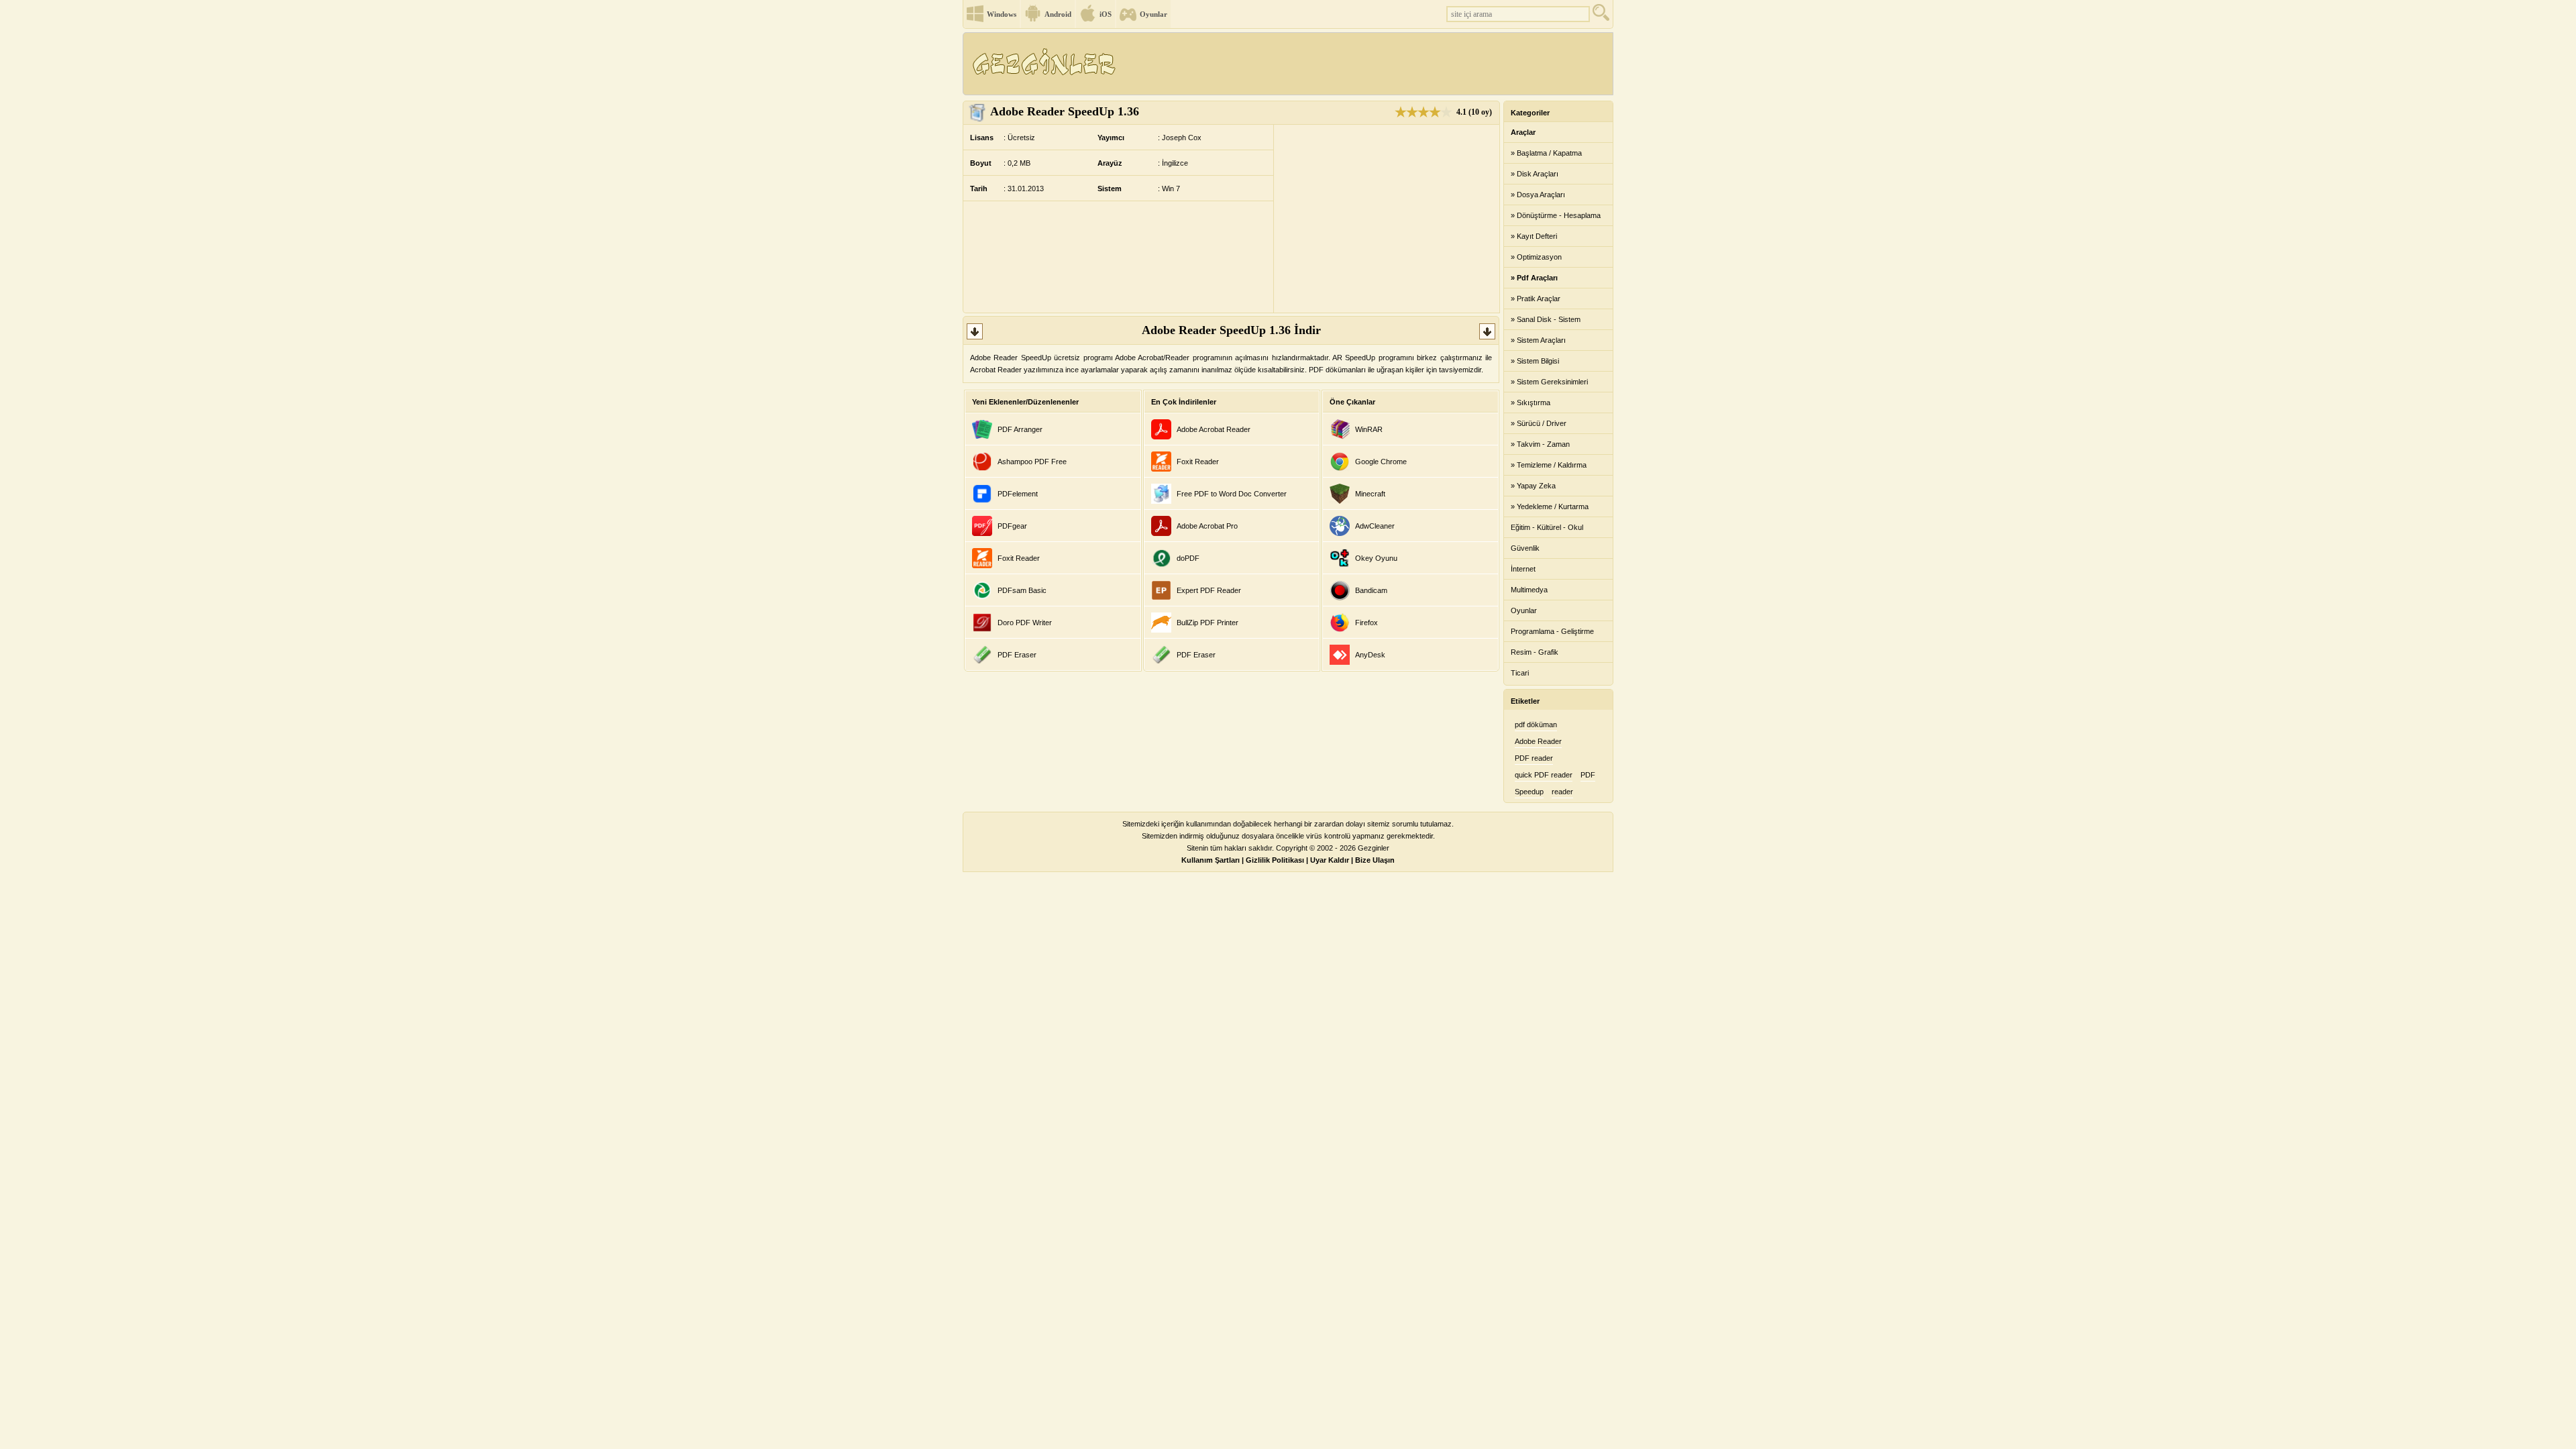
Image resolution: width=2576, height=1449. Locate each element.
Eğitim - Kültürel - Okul (1547, 527)
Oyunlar (1153, 14)
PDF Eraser (1017, 655)
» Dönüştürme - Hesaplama (1556, 215)
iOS (1106, 14)
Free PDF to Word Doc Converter (1232, 494)
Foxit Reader (1019, 558)
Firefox (1366, 623)
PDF (1588, 775)
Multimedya (1529, 590)
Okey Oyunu (1376, 558)
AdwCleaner (1375, 526)
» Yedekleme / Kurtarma (1550, 506)
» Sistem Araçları (1538, 340)
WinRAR (1369, 429)
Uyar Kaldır (1330, 860)
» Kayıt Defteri (1534, 236)
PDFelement (1018, 494)
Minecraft (1370, 494)
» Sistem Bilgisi (1535, 361)
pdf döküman (1536, 724)
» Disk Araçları (1535, 174)
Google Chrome (1381, 462)
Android (1058, 14)
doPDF (1188, 558)
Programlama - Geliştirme (1552, 631)
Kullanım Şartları (1211, 860)
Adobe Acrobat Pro (1207, 526)
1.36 (1065, 111)
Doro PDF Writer (1025, 623)
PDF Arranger (1020, 429)
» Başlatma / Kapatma (1546, 153)
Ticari (1520, 673)
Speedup (1529, 792)
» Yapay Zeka (1533, 486)
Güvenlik (1525, 548)
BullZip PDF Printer (1207, 623)
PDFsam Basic (1022, 590)
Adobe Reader (1538, 741)
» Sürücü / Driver (1539, 423)
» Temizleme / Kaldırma (1549, 465)
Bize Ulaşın (1375, 860)
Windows (1002, 14)
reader (1562, 792)
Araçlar (1523, 132)
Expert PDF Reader (1209, 590)
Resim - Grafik (1535, 652)
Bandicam (1371, 590)
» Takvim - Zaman (1540, 444)
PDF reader (1534, 758)
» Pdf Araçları (1534, 278)
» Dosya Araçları (1538, 195)
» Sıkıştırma (1531, 402)
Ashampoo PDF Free (1032, 462)
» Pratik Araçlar (1536, 299)
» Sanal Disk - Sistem (1546, 319)
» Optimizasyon (1536, 257)
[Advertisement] (1368, 64)
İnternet (1523, 569)
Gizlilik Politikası (1275, 860)
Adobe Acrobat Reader (1214, 429)
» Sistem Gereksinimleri (1549, 382)
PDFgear (1012, 526)
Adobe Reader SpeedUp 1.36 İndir (1231, 330)
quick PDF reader (1544, 775)
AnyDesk (1370, 655)
